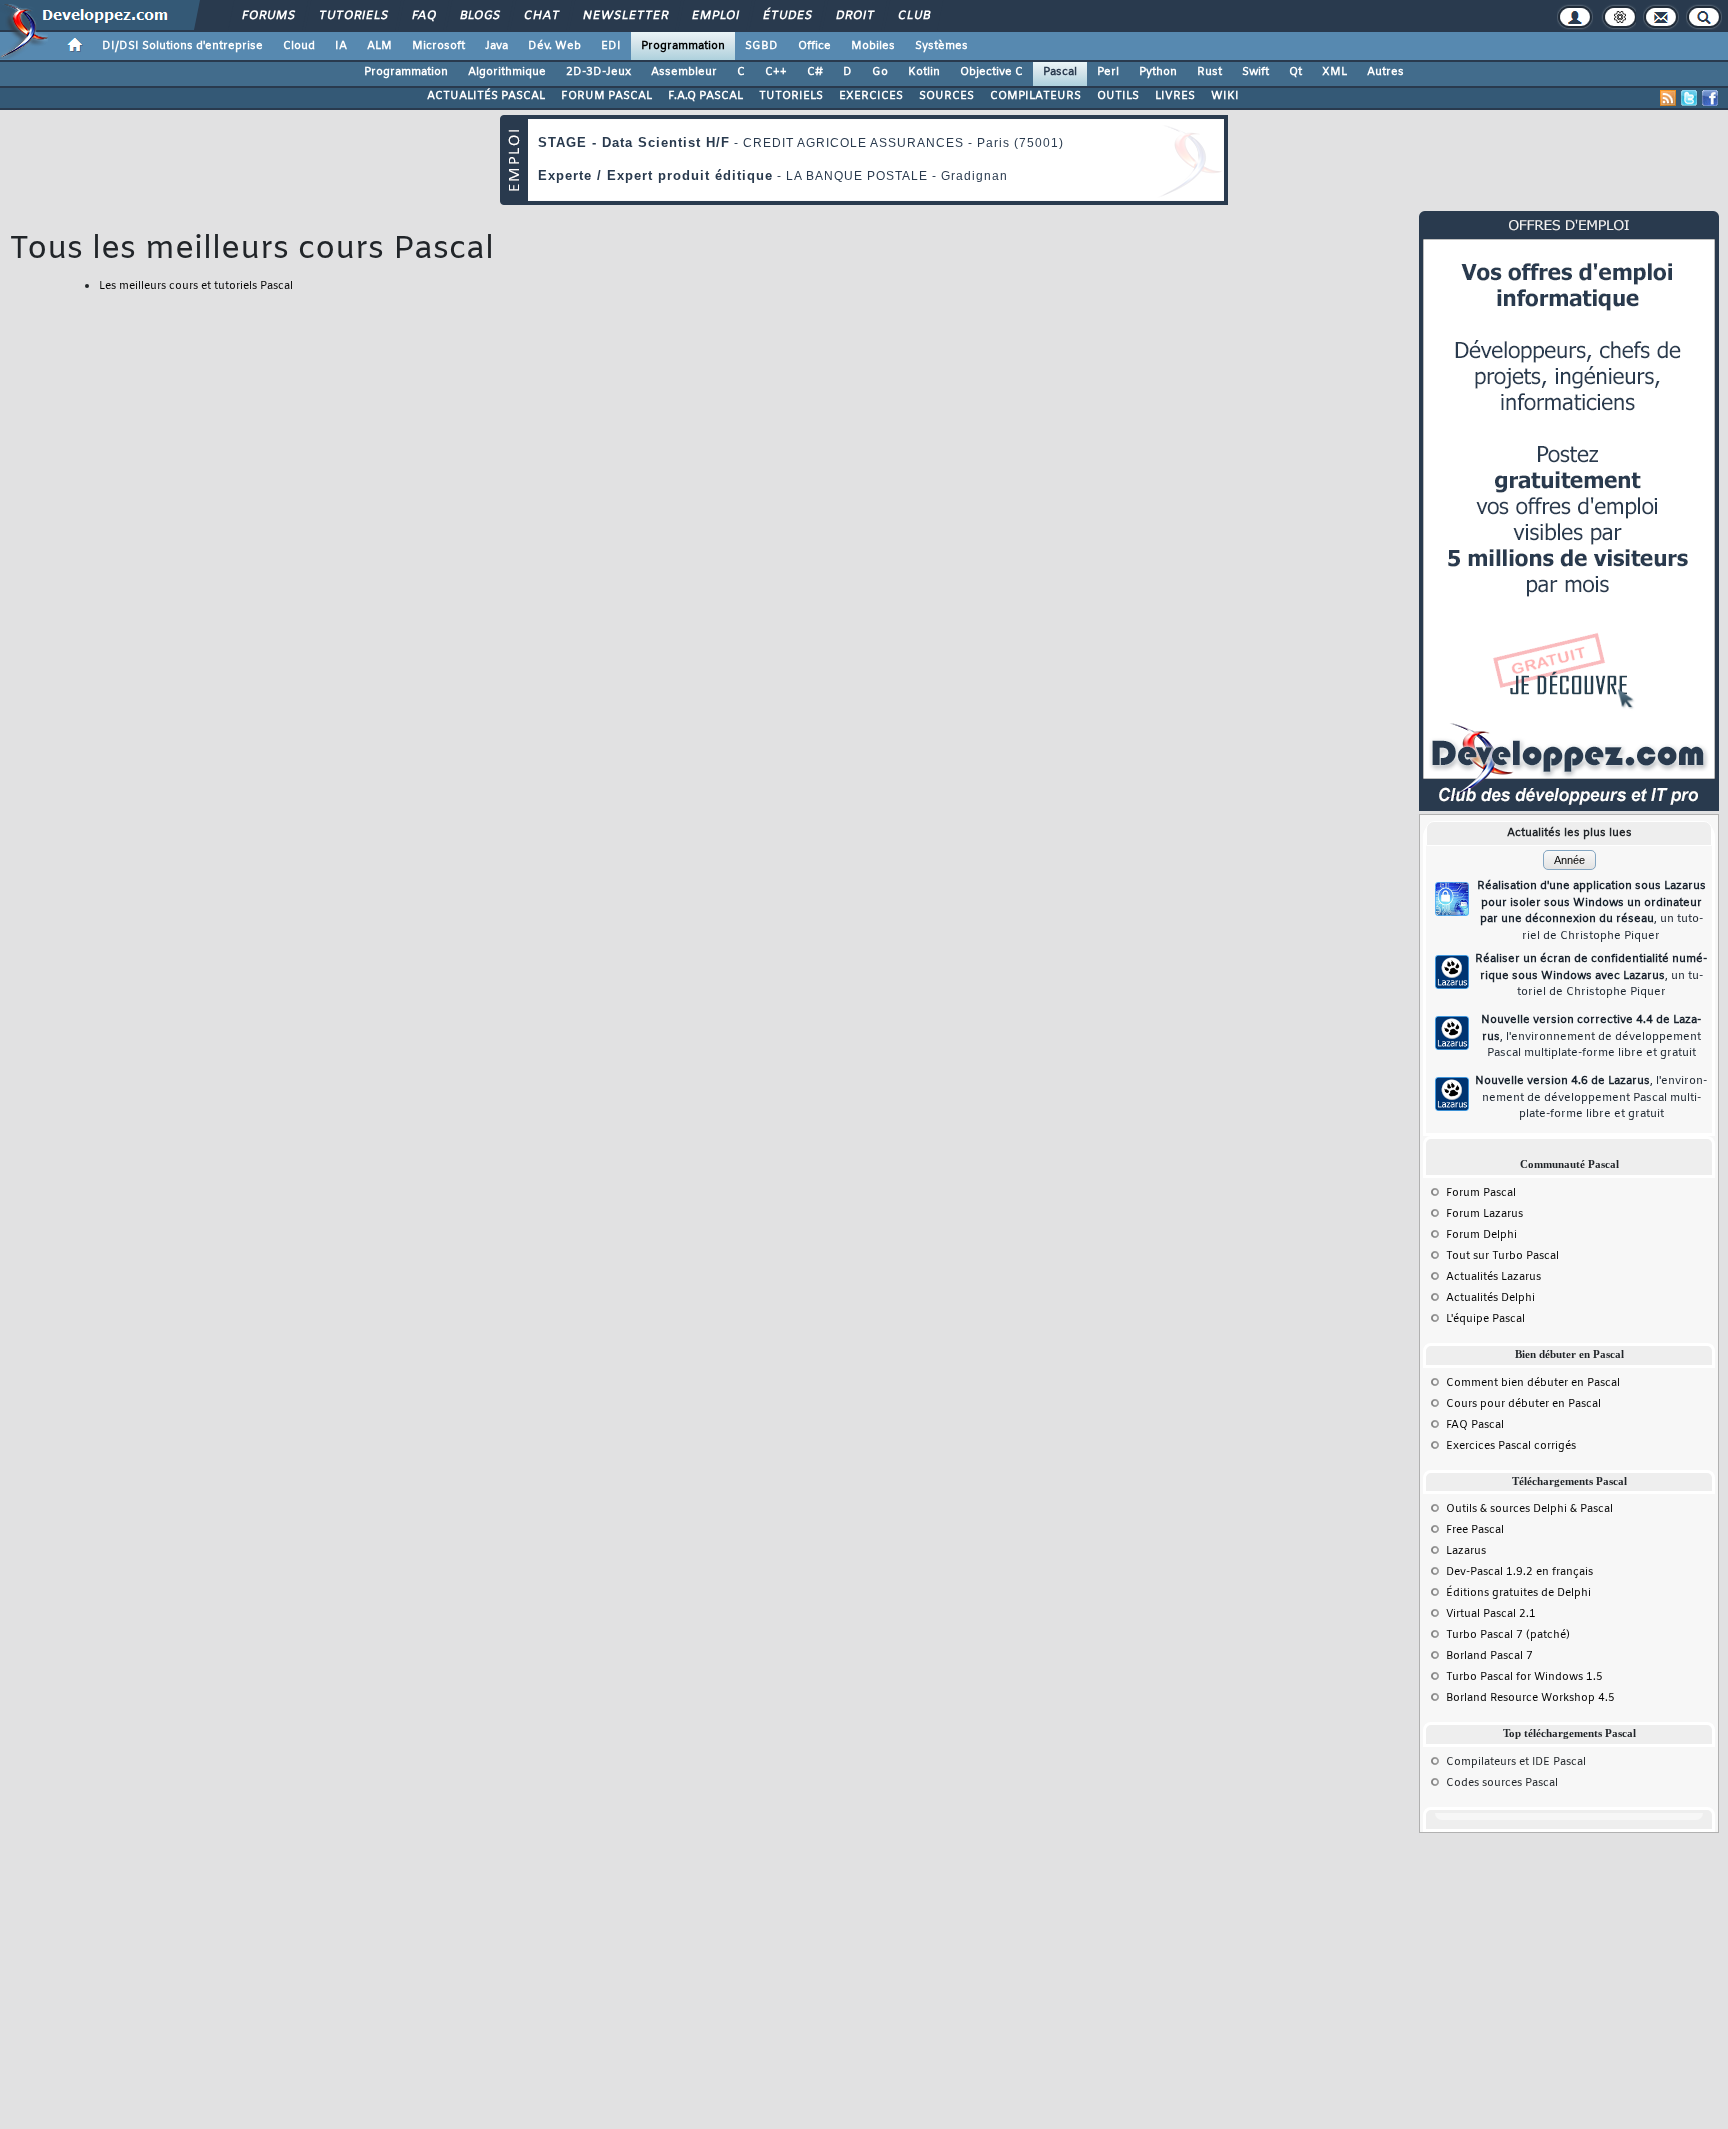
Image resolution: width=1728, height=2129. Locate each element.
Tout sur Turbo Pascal (1502, 1256)
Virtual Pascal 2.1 (1491, 1614)
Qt (1295, 72)
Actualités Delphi (1490, 1298)
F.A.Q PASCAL (705, 96)
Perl (1108, 72)
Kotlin (924, 72)
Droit (854, 16)
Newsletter (624, 16)
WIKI (1225, 96)
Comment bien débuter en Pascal (1533, 1383)
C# (815, 72)
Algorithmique (507, 72)
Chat (540, 16)
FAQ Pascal (1475, 1425)
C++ (776, 72)
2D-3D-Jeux (598, 72)
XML (1334, 72)
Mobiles (873, 46)
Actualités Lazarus (1493, 1277)
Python (1158, 72)
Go (880, 72)
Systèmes (941, 46)
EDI (611, 46)
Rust (1209, 72)
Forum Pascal (1481, 1193)
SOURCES (946, 96)
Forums (267, 16)
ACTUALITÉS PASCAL (486, 96)
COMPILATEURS (1035, 96)
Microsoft (438, 46)
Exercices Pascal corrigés (1511, 1446)
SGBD (761, 46)
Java (496, 46)
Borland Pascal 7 (1489, 1656)
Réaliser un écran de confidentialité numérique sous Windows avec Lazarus (1591, 975)
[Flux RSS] (1668, 98)
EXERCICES (871, 96)
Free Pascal (1475, 1530)
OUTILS (1118, 96)
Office (814, 46)
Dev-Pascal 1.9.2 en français (1519, 1572)
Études (786, 16)
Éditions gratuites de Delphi (1518, 1593)
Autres (1385, 72)
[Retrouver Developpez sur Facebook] (1710, 98)
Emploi (714, 16)
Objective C (991, 72)
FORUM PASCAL (606, 96)
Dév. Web (554, 46)
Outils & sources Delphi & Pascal (1529, 1509)
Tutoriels (352, 16)
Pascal (1060, 72)
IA (341, 46)
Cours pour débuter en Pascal (1523, 1404)
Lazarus (1466, 1551)
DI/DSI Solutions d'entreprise (182, 46)
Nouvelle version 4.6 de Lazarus (1591, 1097)
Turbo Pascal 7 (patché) (1508, 1635)
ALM (379, 46)
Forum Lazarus (1484, 1214)
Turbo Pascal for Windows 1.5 (1524, 1677)
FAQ (423, 16)
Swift (1255, 72)
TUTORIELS (791, 96)
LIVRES (1175, 96)
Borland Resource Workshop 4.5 (1530, 1698)
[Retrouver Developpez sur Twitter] (1689, 98)
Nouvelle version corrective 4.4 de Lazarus (1591, 1036)
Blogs (479, 16)
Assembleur (684, 72)
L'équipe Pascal (1485, 1319)
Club (913, 16)
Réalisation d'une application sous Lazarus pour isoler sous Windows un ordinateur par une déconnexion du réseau (1591, 911)
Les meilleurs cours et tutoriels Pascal (196, 286)
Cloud (299, 46)
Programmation (683, 46)
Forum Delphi (1481, 1235)
